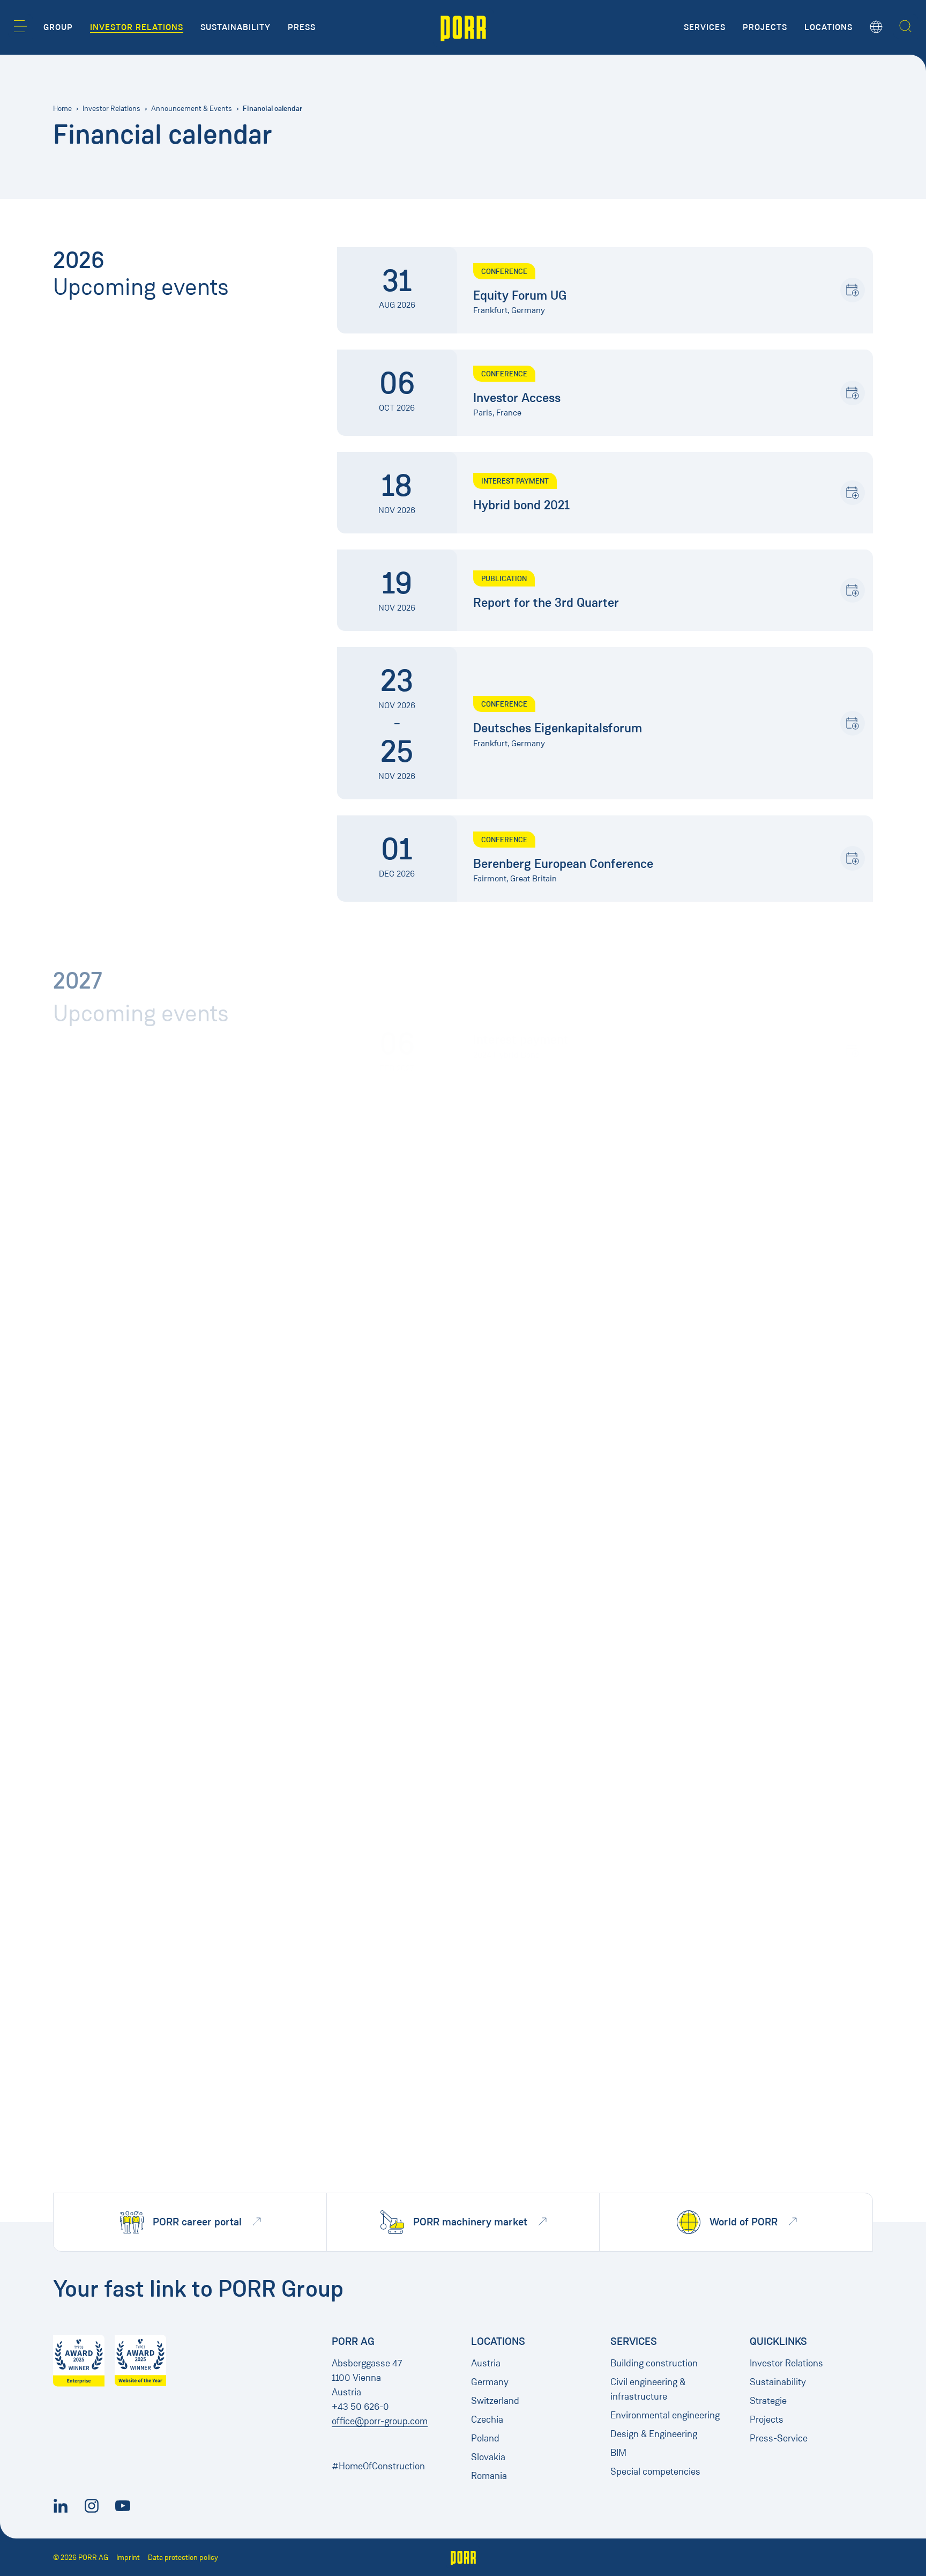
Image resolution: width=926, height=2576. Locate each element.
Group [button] (58, 27)
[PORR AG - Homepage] (463, 27)
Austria (486, 2363)
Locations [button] (828, 27)
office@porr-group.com (380, 2421)
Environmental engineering (665, 2415)
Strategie (768, 2401)
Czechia (487, 2419)
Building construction (654, 2363)
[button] (20, 26)
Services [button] (705, 27)
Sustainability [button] (236, 27)
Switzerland (495, 2401)
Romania (489, 2476)
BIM (618, 2453)
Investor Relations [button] (137, 27)
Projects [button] (765, 27)
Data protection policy (183, 2558)
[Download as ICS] (853, 290)
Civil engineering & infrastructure (648, 2389)
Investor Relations (111, 109)
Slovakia (488, 2457)
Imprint (128, 2558)
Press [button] (302, 27)
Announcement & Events (192, 109)
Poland (485, 2438)
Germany (490, 2382)
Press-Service (779, 2438)
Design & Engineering (654, 2434)
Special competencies (655, 2471)
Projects (767, 2419)
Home (62, 109)
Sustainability (778, 2382)
